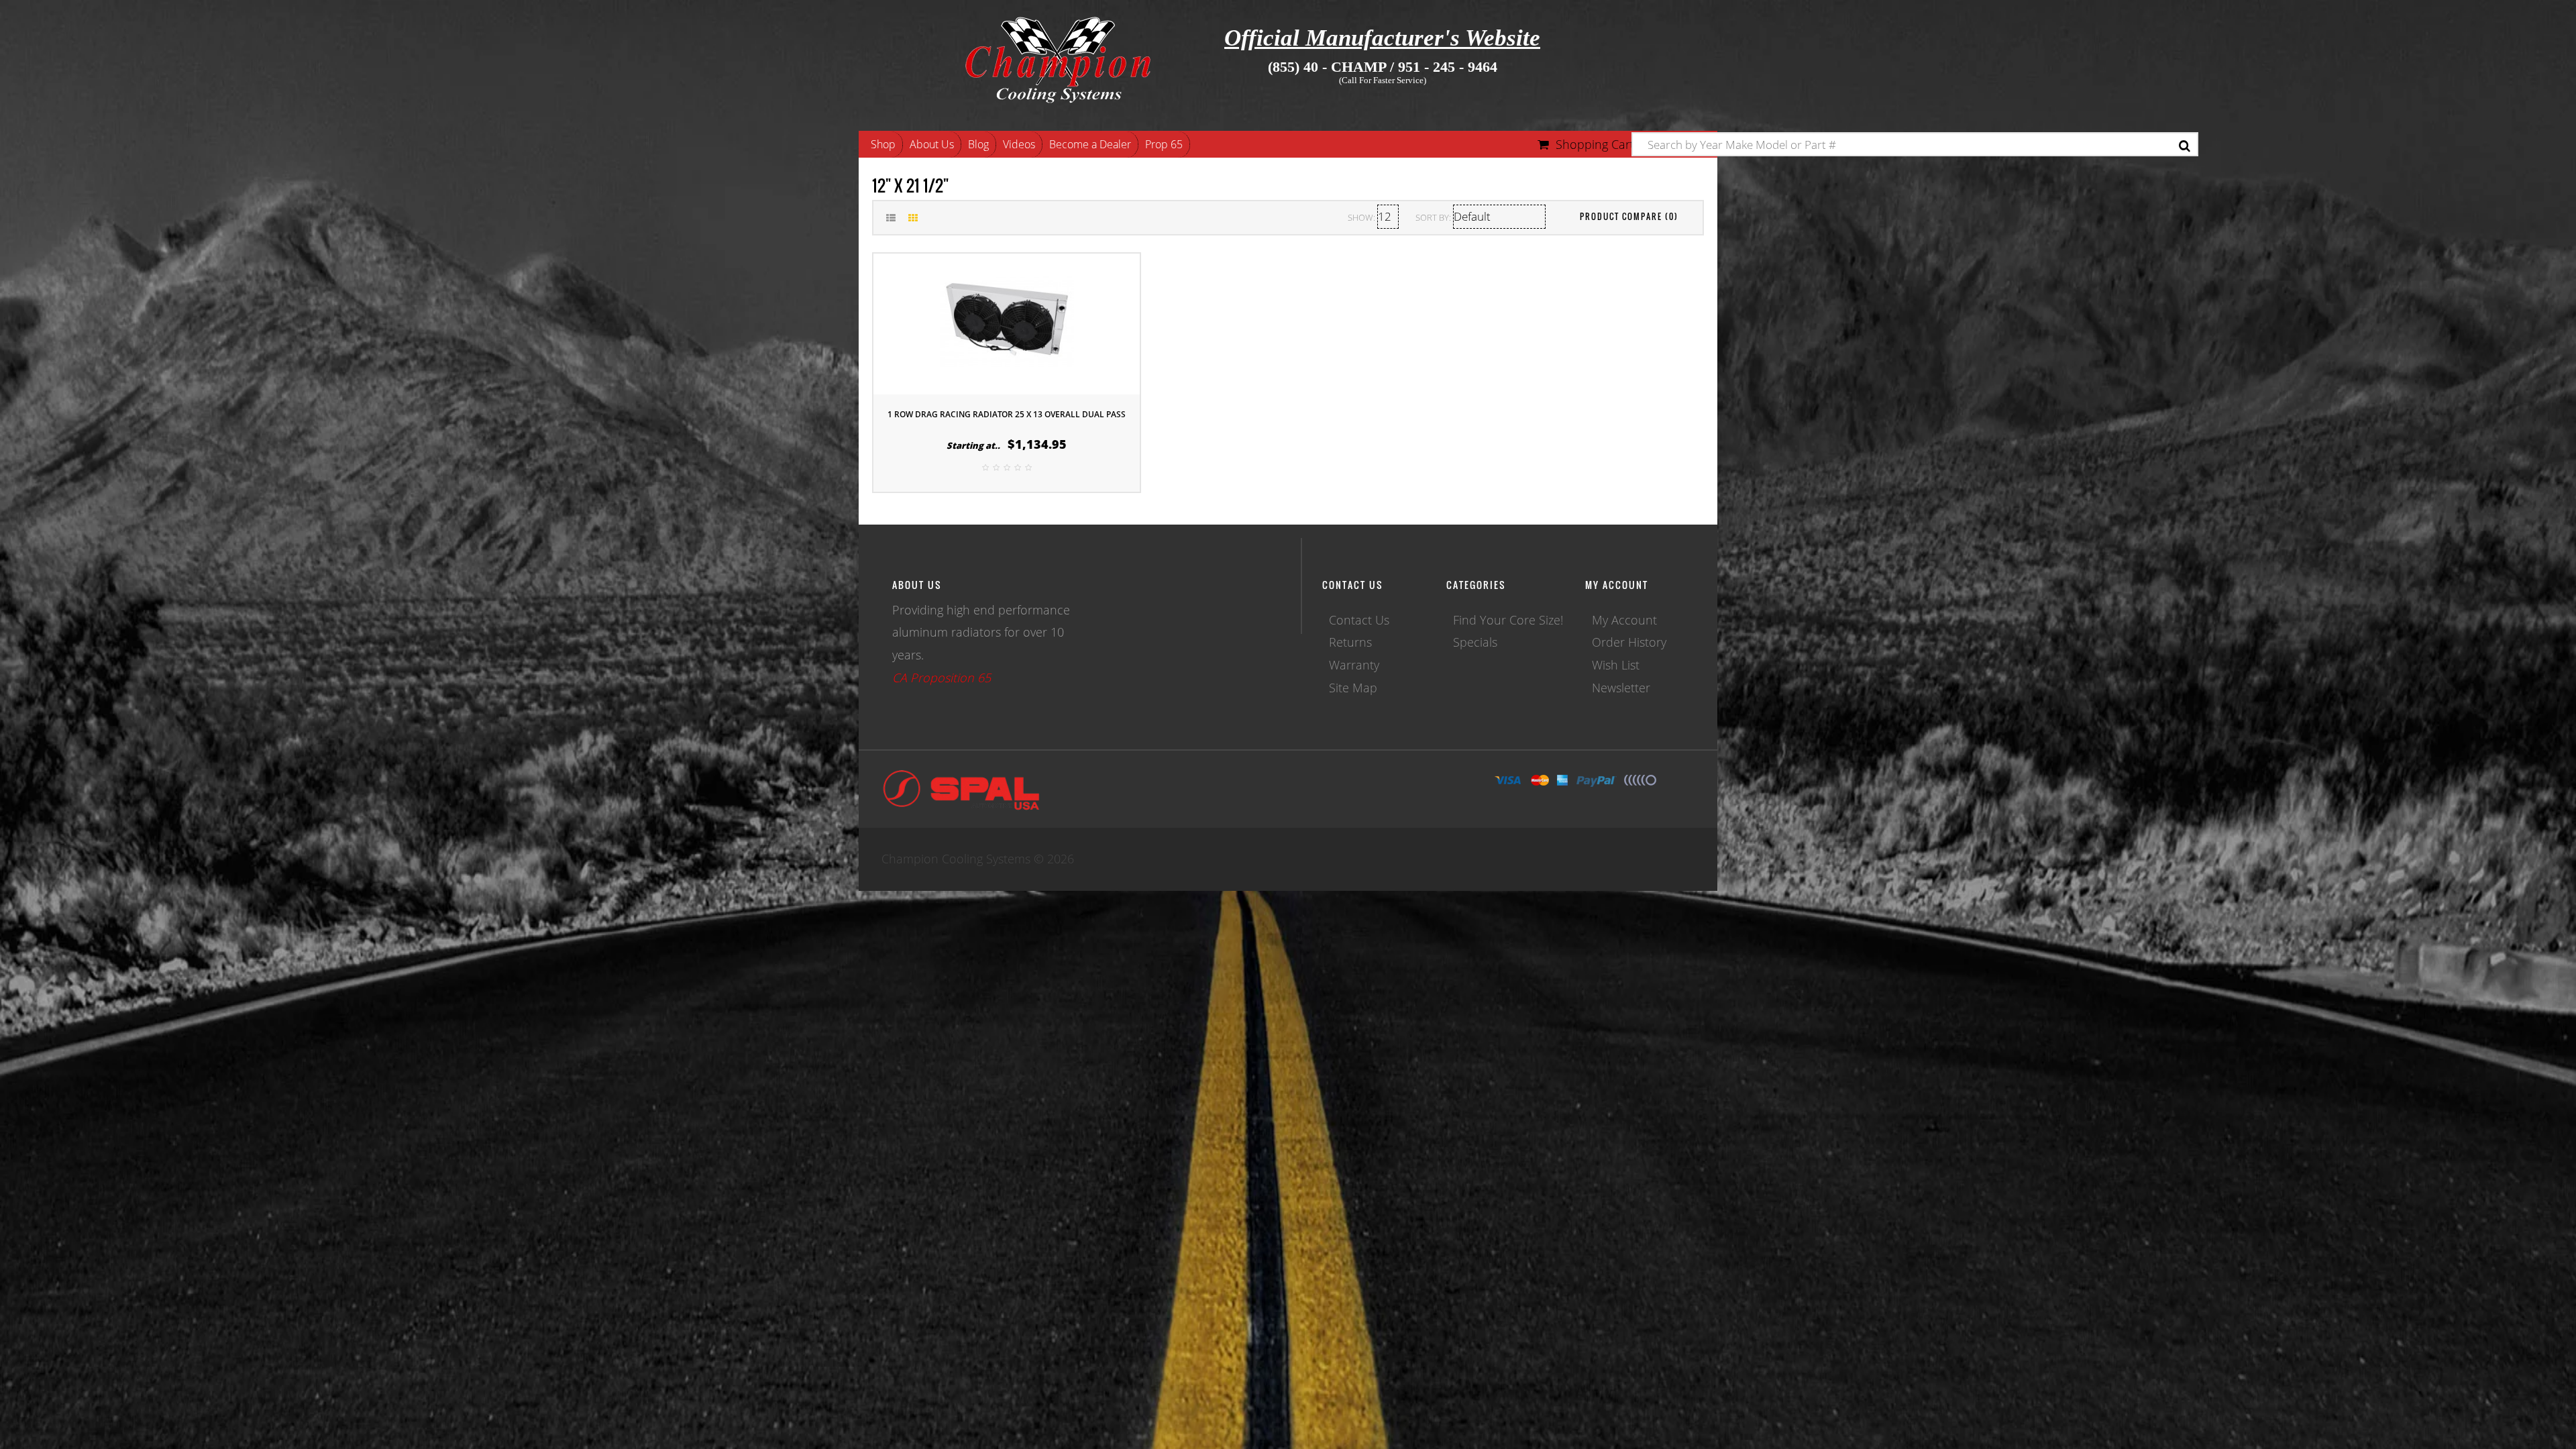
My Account (1624, 620)
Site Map (1353, 688)
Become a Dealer (1090, 144)
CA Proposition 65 (942, 678)
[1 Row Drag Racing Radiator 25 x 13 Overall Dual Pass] (1007, 322)
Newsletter (1621, 688)
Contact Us (1359, 620)
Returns (1350, 642)
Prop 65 (1164, 144)
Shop (883, 144)
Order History (1629, 642)
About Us (932, 144)
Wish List (1616, 665)
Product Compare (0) (1629, 216)
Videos (1019, 144)
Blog (978, 144)
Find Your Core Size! (1508, 620)
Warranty (1354, 665)
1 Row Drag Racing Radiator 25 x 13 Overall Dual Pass (1007, 414)
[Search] (2185, 146)
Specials (1475, 642)
